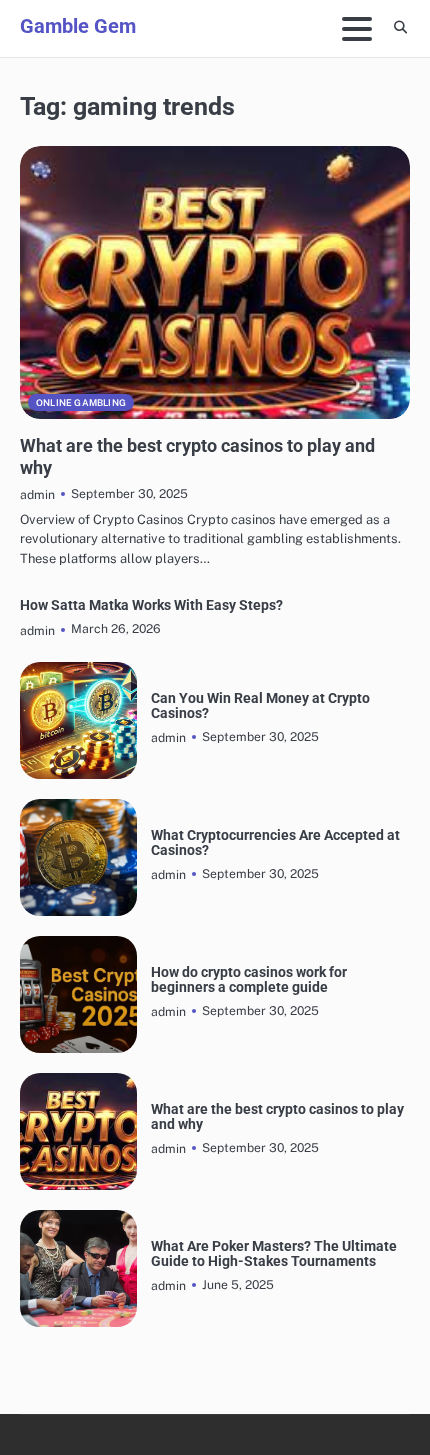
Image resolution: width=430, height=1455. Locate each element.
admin (37, 494)
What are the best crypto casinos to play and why (277, 1117)
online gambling (81, 402)
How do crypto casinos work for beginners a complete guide (249, 980)
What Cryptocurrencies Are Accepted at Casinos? (275, 843)
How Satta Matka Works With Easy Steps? (151, 605)
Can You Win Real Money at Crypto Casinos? (260, 706)
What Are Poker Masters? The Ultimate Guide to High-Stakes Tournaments (274, 1254)
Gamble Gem (78, 26)
